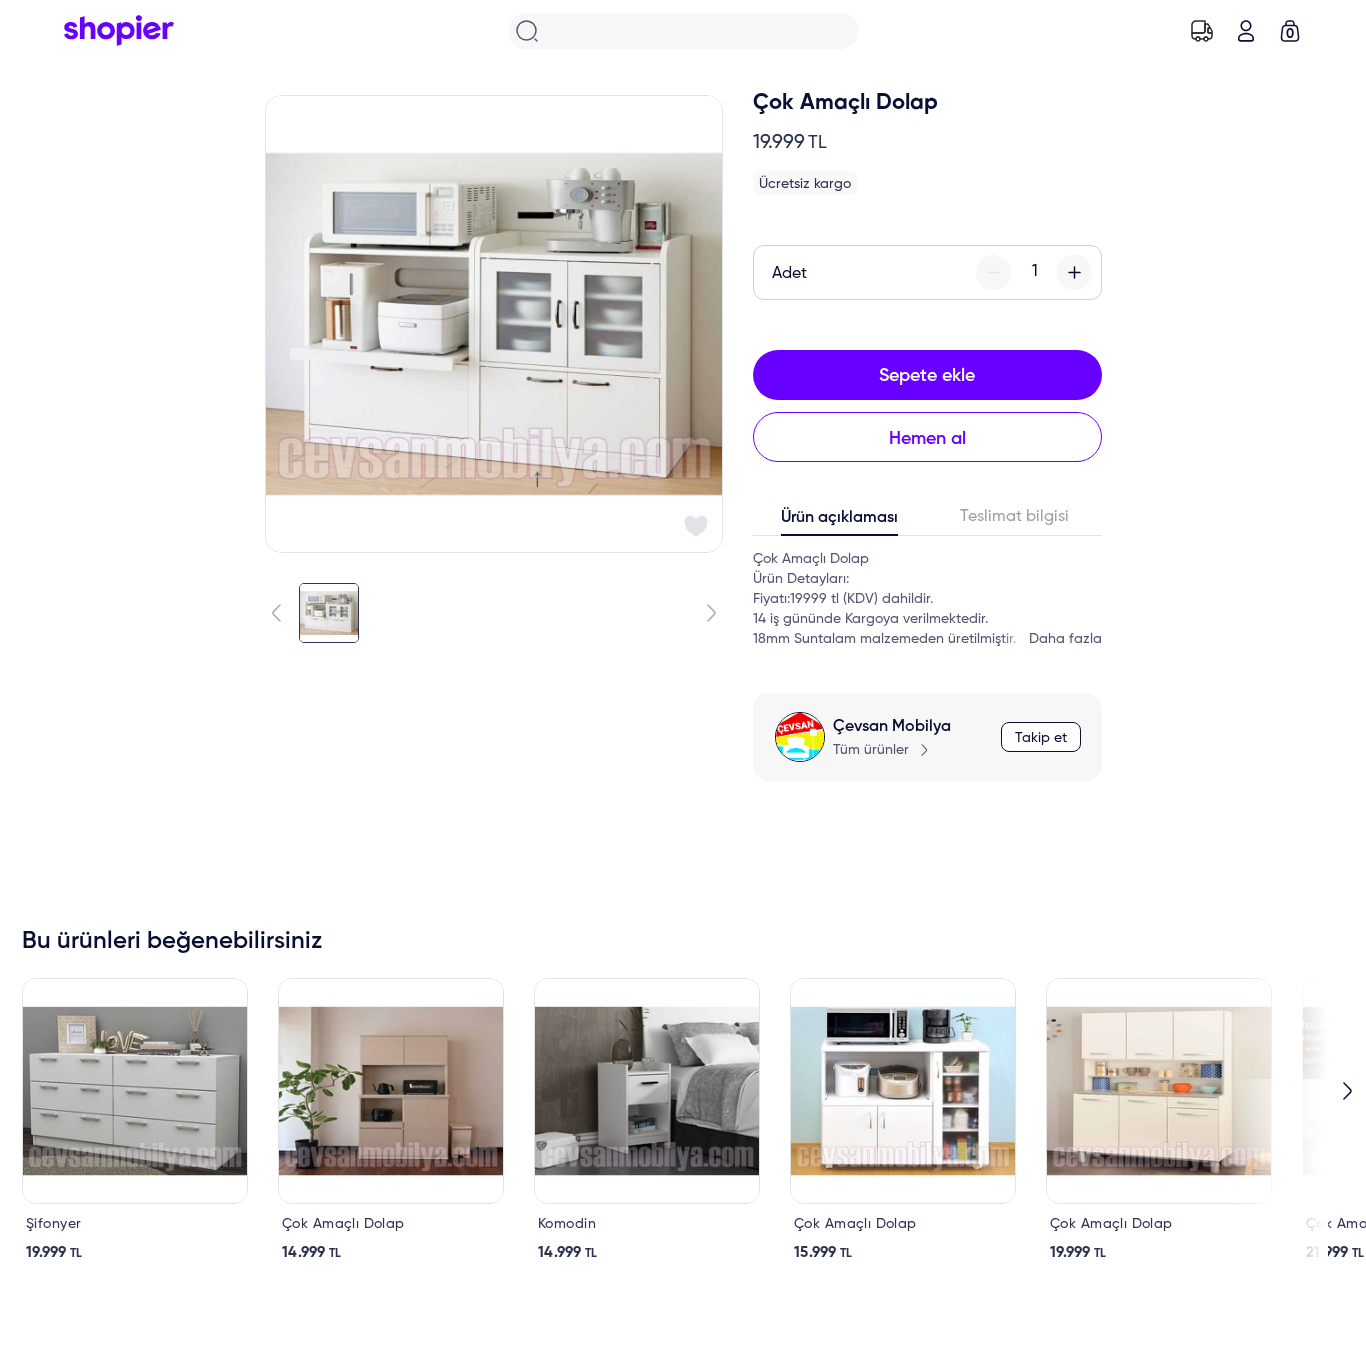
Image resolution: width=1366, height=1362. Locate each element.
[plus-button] (1074, 272)
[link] (135, 1120)
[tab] (840, 522)
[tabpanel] (927, 599)
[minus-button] (993, 272)
